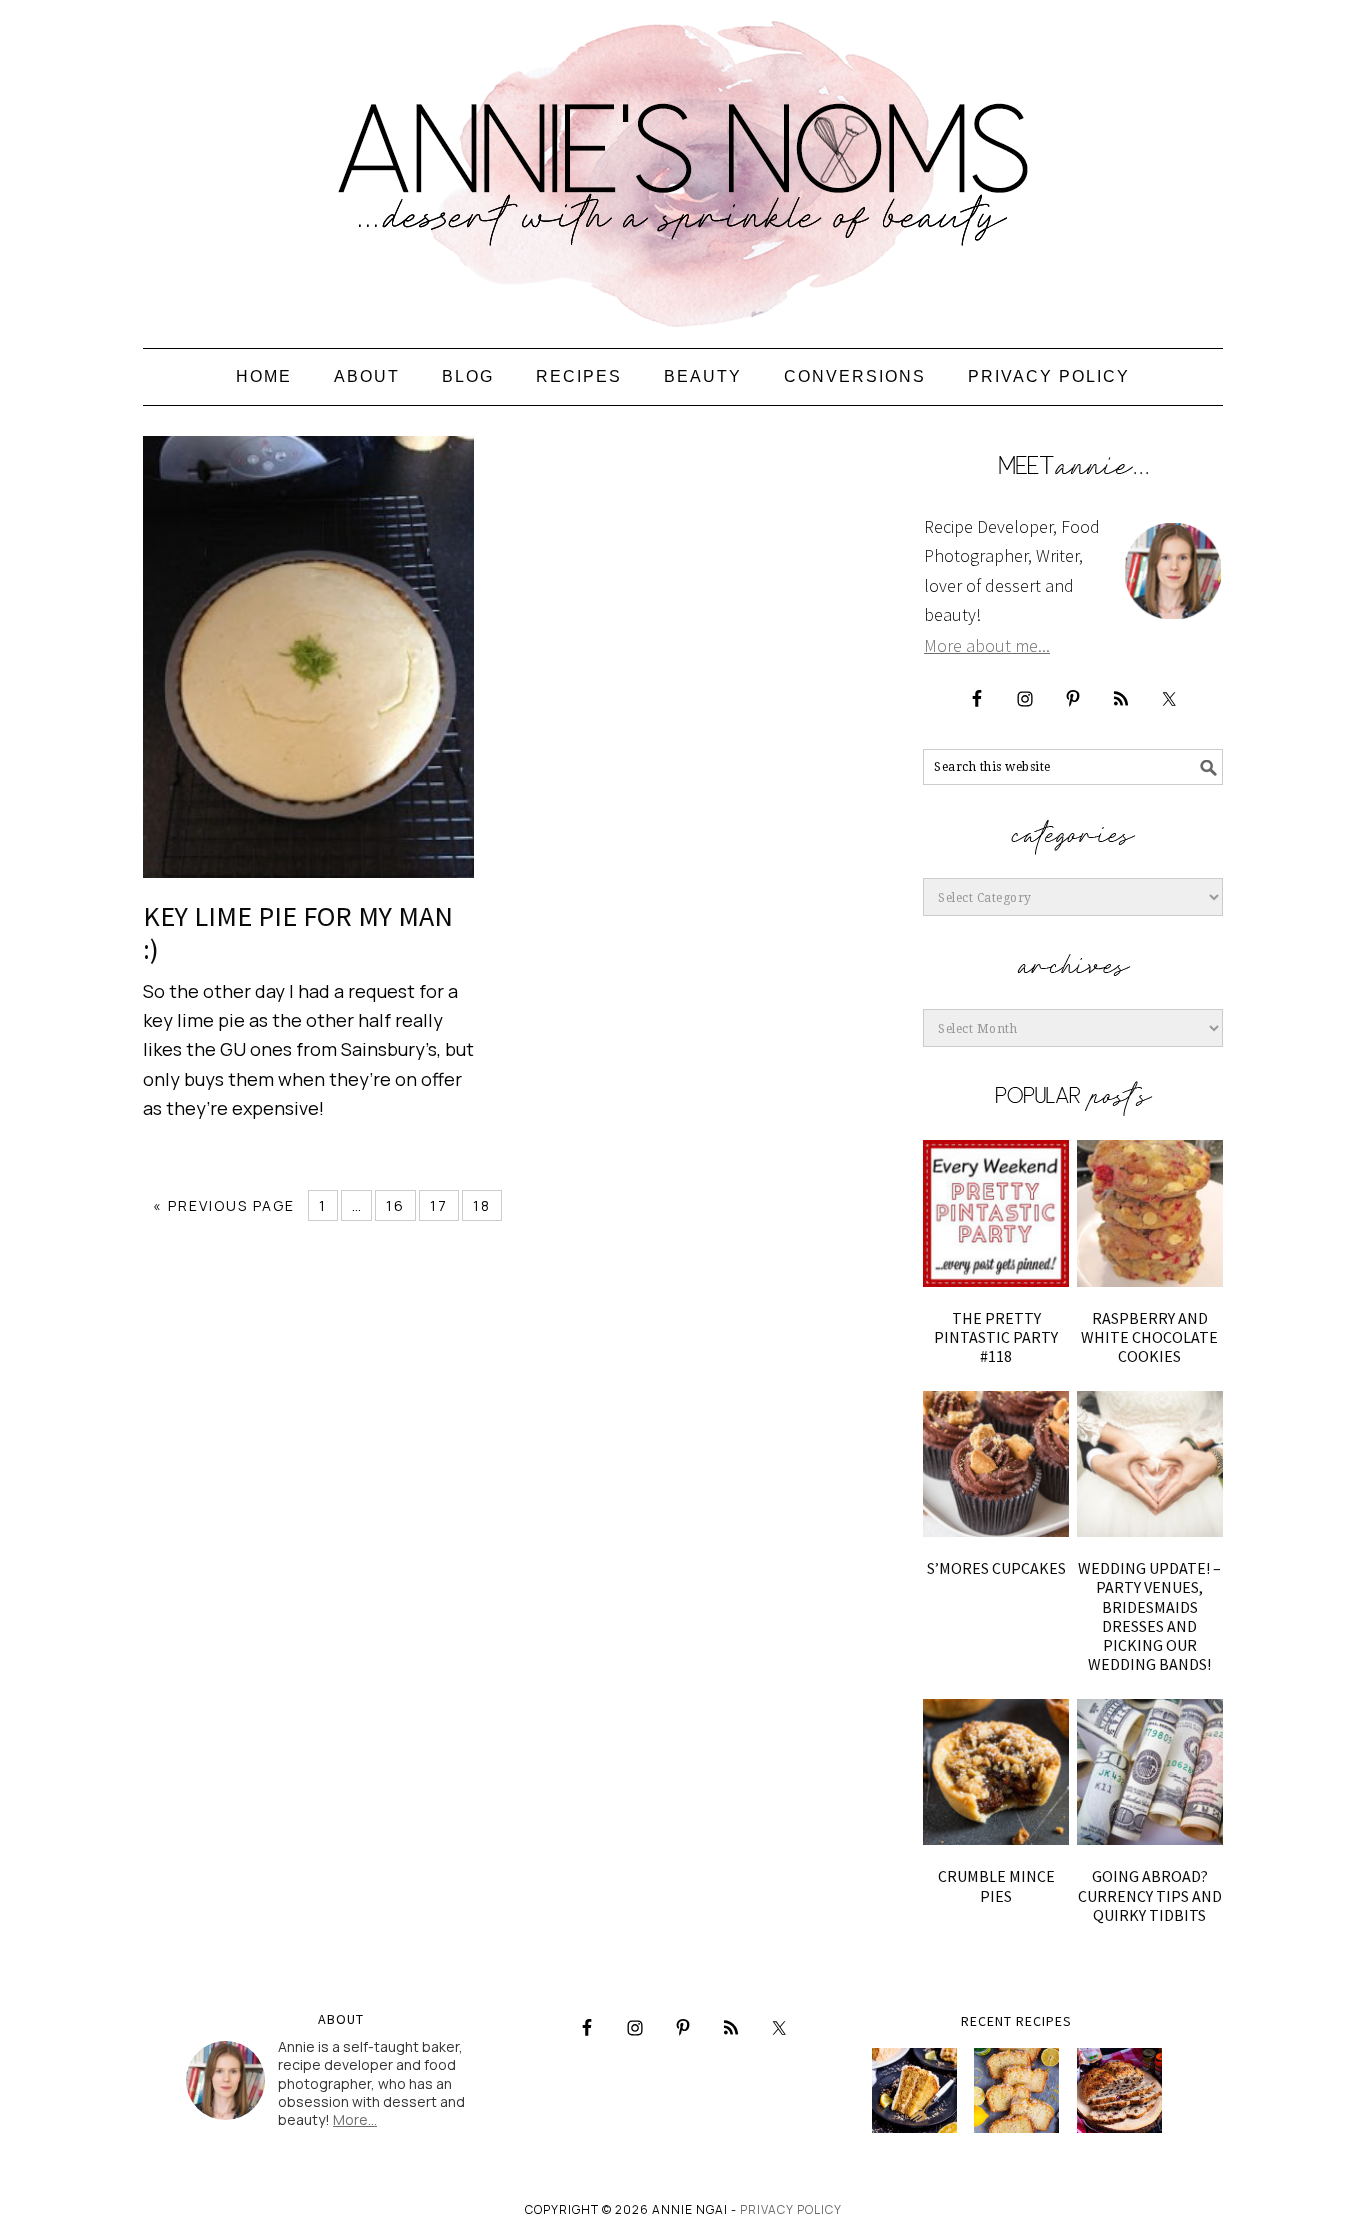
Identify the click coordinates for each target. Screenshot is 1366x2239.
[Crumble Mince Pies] (996, 1772)
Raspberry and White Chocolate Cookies (1149, 1337)
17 (439, 1205)
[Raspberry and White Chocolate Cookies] (1150, 1213)
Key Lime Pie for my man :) (298, 933)
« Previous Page (224, 1205)
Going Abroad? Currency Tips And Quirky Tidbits (1150, 1895)
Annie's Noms (683, 165)
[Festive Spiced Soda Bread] (1119, 2090)
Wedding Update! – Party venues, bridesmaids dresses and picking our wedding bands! (1149, 1616)
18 (482, 1205)
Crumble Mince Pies (996, 1885)
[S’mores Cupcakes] (996, 1464)
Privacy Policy (791, 2209)
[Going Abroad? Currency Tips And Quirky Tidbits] (1150, 1772)
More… (355, 2119)
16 (395, 1205)
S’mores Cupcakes (996, 1568)
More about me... (987, 645)
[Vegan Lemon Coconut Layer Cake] (914, 2090)
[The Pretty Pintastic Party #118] (996, 1213)
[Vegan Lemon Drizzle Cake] (1016, 2090)
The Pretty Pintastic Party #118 (996, 1337)
